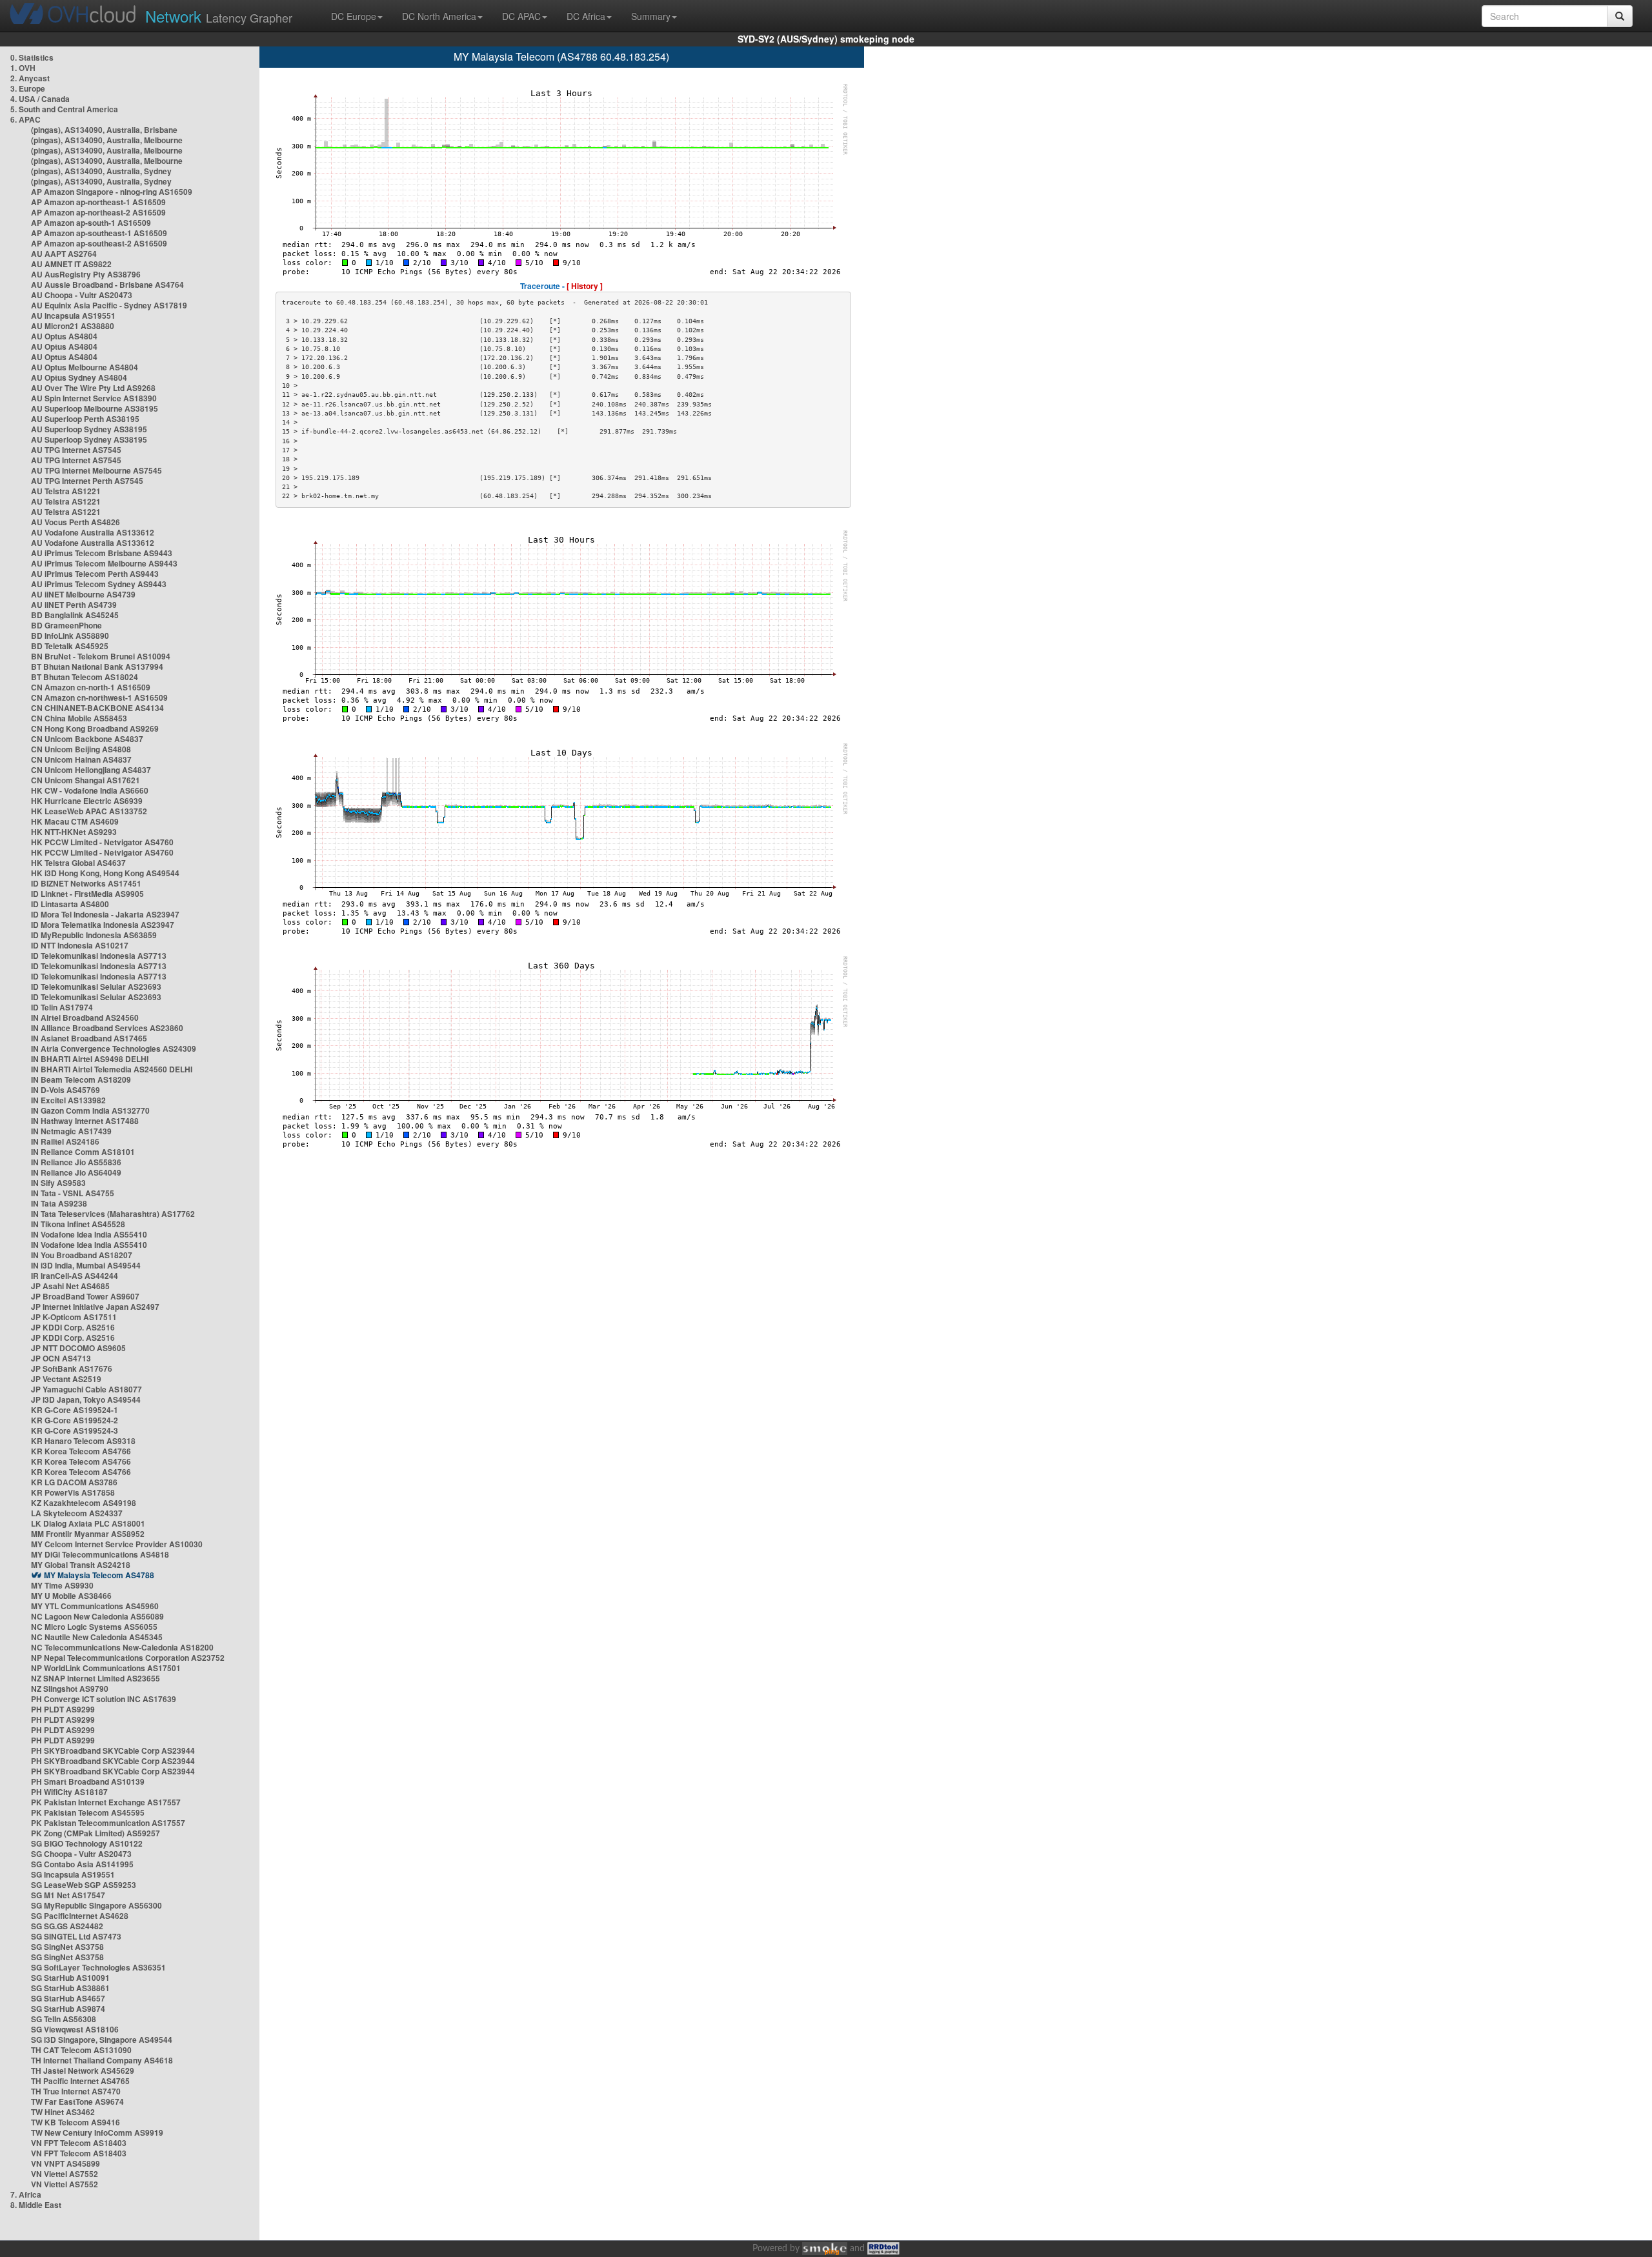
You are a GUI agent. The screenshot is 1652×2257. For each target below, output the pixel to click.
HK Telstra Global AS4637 (78, 863)
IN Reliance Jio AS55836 (76, 1162)
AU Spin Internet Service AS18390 (94, 398)
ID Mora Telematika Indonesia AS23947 (103, 925)
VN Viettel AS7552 (65, 2174)
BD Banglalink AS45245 (75, 615)
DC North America (439, 16)
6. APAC (25, 119)
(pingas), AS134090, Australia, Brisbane (104, 130)
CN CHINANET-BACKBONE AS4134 (97, 708)
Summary (651, 16)
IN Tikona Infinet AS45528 (78, 1224)
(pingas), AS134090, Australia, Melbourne (107, 140)
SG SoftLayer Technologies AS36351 (98, 1967)
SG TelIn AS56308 (64, 2019)
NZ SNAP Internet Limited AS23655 (96, 1678)
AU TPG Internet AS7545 (76, 450)
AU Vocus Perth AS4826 (76, 522)
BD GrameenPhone (66, 625)
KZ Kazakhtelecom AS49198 (84, 1503)
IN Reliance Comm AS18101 (83, 1152)
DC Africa (586, 16)
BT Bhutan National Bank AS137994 (97, 667)
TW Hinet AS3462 (63, 2112)
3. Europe (28, 88)
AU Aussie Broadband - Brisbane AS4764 (107, 285)
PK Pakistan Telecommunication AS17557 (108, 1823)
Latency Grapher (219, 16)
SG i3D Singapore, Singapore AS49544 (102, 2040)
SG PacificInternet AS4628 (80, 1916)
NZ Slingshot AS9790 (70, 1689)
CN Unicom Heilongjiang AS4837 (91, 770)
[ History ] (585, 286)
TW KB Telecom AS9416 (76, 2122)
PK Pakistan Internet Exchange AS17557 (106, 1802)
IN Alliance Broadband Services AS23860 (107, 1028)
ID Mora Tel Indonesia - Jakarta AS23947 (105, 914)
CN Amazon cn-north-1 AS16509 (91, 687)
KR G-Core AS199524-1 (75, 1410)
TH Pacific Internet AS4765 (80, 2081)
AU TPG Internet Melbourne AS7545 (96, 470)
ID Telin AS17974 (62, 1007)
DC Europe (354, 16)
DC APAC (521, 16)
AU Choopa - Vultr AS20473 (82, 295)
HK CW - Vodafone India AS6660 (90, 790)
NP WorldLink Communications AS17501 (106, 1668)
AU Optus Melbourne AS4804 (85, 367)
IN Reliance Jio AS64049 (76, 1172)
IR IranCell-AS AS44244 (75, 1276)
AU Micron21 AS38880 (73, 326)
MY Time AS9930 (62, 1585)
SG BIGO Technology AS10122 (87, 1843)
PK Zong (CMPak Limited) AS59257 (96, 1833)
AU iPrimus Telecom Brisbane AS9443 (102, 553)
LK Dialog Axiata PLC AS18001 (88, 1523)
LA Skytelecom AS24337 (77, 1513)
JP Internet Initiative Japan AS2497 (95, 1307)
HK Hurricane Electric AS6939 (87, 801)
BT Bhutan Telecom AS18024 (85, 677)
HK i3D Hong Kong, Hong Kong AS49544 (105, 873)
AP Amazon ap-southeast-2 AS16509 (99, 243)
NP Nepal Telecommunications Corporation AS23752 (128, 1658)
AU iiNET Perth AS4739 (74, 605)
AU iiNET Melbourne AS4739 (83, 594)
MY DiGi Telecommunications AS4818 (100, 1554)
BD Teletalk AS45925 (70, 646)
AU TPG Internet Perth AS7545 (87, 481)
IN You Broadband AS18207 (82, 1255)
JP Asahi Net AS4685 (70, 1286)
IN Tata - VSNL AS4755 (73, 1193)
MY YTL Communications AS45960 (95, 1606)
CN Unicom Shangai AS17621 (86, 780)
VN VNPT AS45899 (65, 2163)
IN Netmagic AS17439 (71, 1131)
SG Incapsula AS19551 (73, 1874)
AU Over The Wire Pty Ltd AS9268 (93, 388)
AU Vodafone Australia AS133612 (93, 532)
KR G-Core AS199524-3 (75, 1430)
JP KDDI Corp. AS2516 (73, 1327)
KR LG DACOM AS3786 (74, 1482)
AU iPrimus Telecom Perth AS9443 (95, 574)
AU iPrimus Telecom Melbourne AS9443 (104, 563)
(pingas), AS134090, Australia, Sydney (101, 171)
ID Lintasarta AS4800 (70, 904)
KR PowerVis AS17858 (73, 1492)
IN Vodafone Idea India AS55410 (89, 1234)
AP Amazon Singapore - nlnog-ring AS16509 (112, 192)
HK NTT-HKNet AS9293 (74, 832)
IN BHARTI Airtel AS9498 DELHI (90, 1059)
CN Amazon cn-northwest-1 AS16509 (99, 697)
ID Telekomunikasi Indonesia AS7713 (99, 956)
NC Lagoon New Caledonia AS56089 (97, 1616)
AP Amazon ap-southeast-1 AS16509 (99, 233)
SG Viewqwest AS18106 (75, 2029)
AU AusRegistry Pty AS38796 (86, 274)
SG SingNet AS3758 (67, 1947)
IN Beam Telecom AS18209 (81, 1079)
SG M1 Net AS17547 (68, 1895)
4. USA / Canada (40, 99)
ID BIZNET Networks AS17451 (86, 883)
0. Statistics (32, 57)
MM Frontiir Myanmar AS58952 (88, 1534)
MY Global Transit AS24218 (81, 1565)
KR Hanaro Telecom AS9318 (83, 1441)
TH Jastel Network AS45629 (83, 2071)
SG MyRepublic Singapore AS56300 (96, 1905)
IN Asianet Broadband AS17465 (89, 1038)
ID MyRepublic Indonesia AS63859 (94, 935)
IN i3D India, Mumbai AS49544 (86, 1265)
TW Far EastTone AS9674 (77, 2102)
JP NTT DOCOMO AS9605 (78, 1348)
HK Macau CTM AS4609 (75, 821)
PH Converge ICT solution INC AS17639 (104, 1699)
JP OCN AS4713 (61, 1358)
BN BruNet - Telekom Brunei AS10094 (101, 656)
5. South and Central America (64, 109)
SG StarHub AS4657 (68, 1998)
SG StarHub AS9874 (68, 2009)
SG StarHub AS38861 (70, 1988)
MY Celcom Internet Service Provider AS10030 (117, 1544)
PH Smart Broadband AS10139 (88, 1781)
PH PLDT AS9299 (63, 1709)
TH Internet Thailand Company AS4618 (102, 2060)
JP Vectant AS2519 (66, 1379)
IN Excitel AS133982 (68, 1100)
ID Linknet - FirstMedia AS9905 (87, 894)
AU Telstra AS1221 (66, 491)
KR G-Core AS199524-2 (75, 1420)
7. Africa (26, 2194)
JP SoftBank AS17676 (72, 1369)
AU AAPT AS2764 (64, 254)
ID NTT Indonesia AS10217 (80, 945)
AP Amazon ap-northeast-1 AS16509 (98, 202)
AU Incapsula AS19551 (73, 316)
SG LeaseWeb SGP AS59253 (84, 1885)
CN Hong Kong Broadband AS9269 (95, 728)
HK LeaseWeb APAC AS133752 (89, 811)
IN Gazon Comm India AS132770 (90, 1110)
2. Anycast (30, 78)
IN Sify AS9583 (58, 1183)
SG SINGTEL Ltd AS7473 (76, 1936)
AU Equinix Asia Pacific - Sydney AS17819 (109, 305)
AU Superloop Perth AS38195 (85, 419)
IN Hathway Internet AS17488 (85, 1121)
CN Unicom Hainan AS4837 (81, 759)
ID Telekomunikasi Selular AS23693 (96, 987)
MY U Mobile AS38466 (71, 1596)
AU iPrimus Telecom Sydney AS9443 (99, 584)
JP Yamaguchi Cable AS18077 (86, 1389)
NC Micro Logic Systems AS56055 (94, 1627)
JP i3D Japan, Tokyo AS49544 (86, 1399)
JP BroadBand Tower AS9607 (85, 1296)
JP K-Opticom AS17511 (74, 1317)
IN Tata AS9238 (59, 1203)
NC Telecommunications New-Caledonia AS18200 (122, 1647)
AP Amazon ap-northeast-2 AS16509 (98, 212)
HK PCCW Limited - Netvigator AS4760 (102, 842)
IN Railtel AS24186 (65, 1141)
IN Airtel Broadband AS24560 (85, 1018)
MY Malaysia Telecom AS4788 (99, 1575)
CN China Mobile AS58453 (79, 718)
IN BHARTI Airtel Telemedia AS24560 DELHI (112, 1069)
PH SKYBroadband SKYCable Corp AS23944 (113, 1750)
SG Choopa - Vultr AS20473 (81, 1854)
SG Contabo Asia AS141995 (82, 1864)
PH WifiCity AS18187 (69, 1792)
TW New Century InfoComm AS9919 (97, 2132)
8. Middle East (36, 2205)
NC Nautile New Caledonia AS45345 (97, 1637)
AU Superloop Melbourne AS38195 (95, 408)
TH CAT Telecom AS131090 (81, 2050)
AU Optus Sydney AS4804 (79, 377)
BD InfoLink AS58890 (70, 636)
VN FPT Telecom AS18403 (79, 2143)
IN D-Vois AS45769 (65, 1090)
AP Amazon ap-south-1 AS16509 (91, 223)
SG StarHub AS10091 (70, 1978)
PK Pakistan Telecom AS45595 (88, 1812)
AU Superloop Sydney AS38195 (89, 429)
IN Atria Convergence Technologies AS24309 (114, 1048)
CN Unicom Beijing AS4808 (81, 749)
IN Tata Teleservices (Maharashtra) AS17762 (113, 1214)
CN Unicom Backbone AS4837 (87, 739)
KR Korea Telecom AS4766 (81, 1451)
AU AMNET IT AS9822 (71, 264)
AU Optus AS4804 (64, 336)
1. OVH (23, 68)
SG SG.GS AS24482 (67, 1926)
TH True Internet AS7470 (76, 2091)
